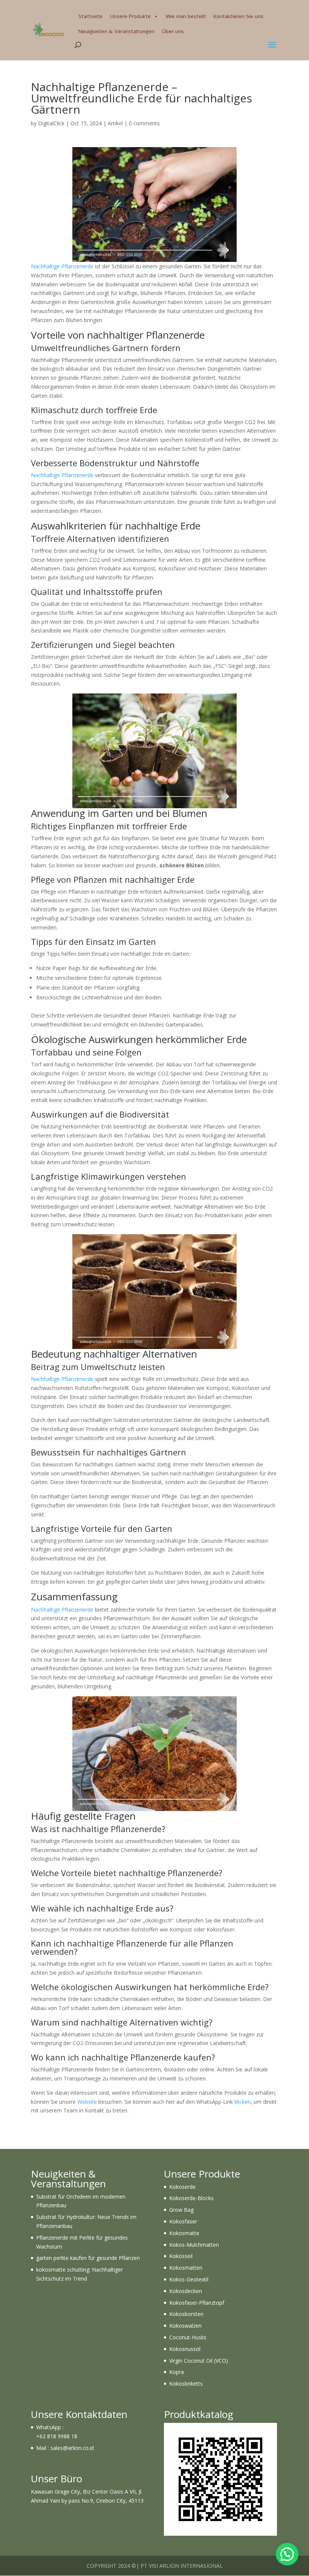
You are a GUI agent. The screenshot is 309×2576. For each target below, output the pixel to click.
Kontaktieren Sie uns (239, 16)
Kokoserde (182, 2187)
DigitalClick (51, 123)
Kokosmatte (184, 2233)
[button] (287, 2554)
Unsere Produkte (130, 16)
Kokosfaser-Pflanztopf (197, 2303)
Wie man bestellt (186, 16)
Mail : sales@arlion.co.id (65, 2448)
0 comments (144, 123)
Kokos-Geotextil (189, 2279)
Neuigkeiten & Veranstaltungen (116, 31)
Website (87, 2102)
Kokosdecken (186, 2291)
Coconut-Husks (188, 2337)
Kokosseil (181, 2256)
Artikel (115, 123)
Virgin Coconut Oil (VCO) (199, 2361)
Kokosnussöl (185, 2349)
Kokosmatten (186, 2268)
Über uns (173, 31)
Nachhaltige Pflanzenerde (62, 266)
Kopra (177, 2372)
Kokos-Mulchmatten (194, 2245)
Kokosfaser (183, 2221)
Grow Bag (181, 2210)
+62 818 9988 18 (57, 2436)
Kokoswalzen (185, 2326)
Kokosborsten (186, 2314)
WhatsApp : (50, 2427)
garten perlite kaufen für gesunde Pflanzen (88, 2258)
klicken (242, 2102)
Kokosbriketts (186, 2384)
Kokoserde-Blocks (191, 2198)
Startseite (90, 16)
